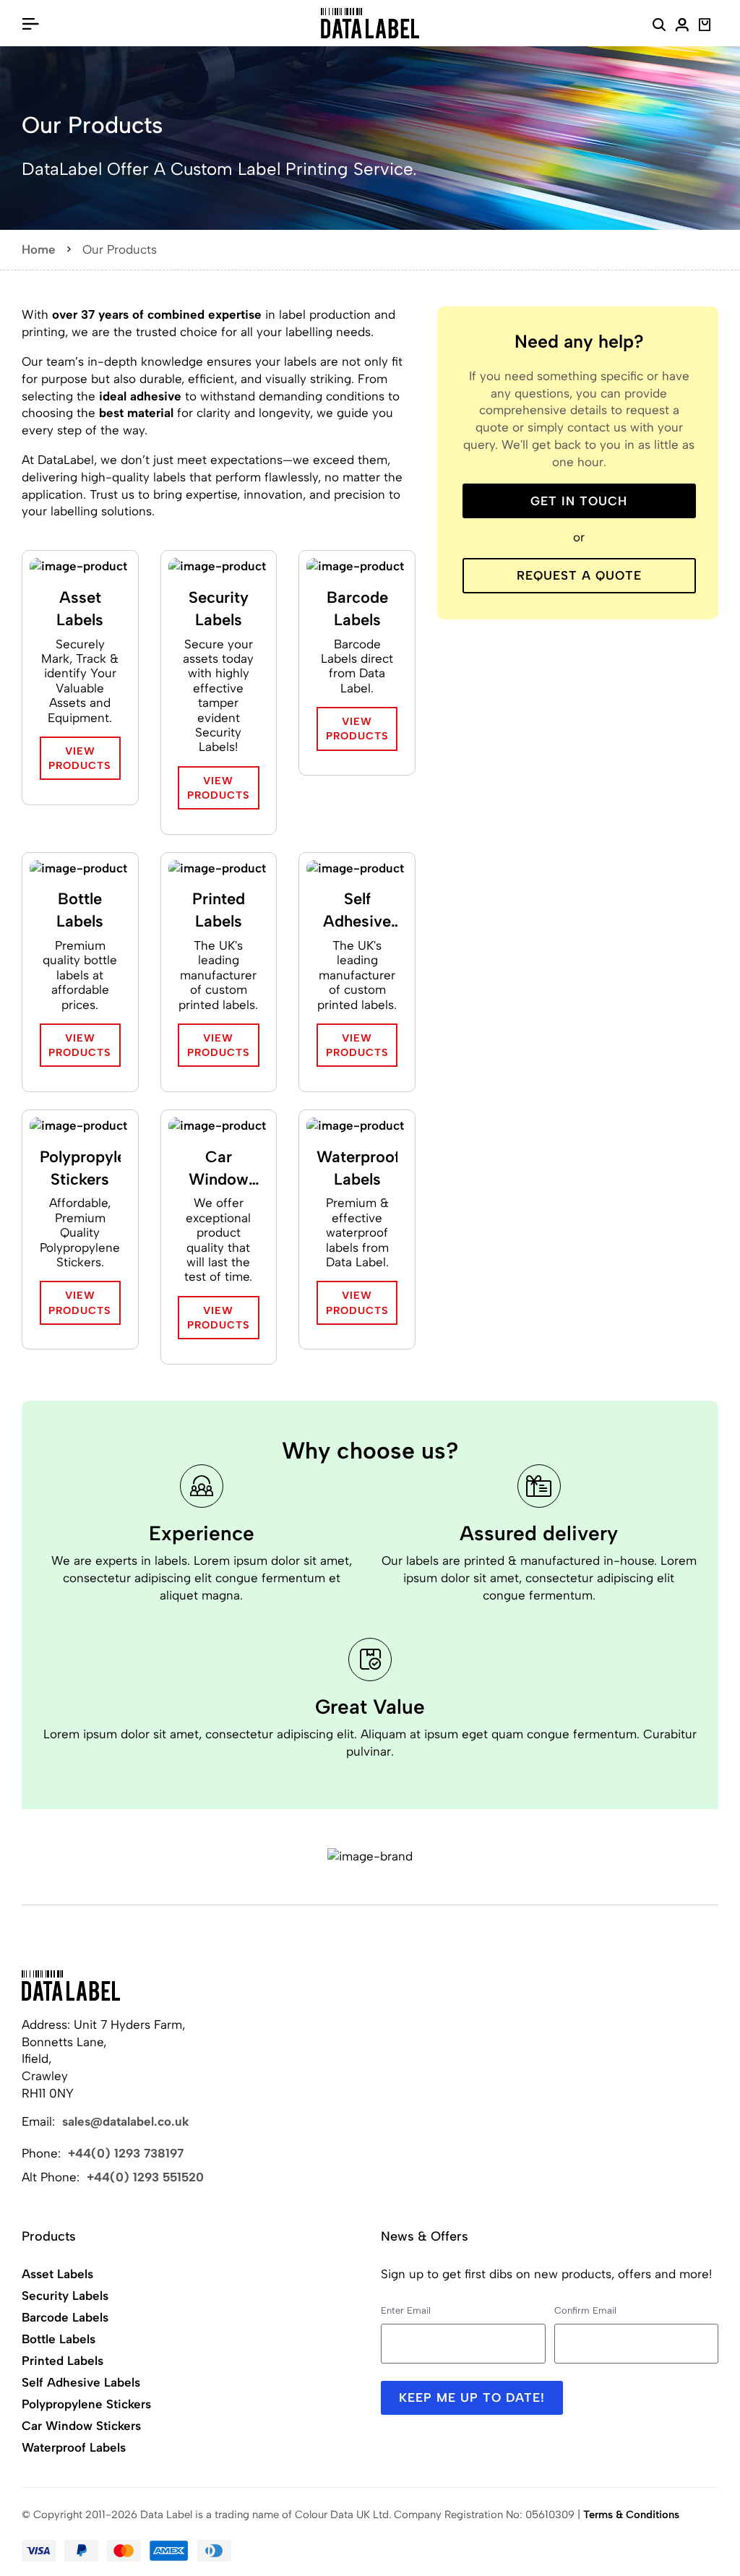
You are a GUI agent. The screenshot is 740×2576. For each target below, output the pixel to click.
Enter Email (406, 2310)
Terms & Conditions (631, 2515)
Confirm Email (585, 2310)
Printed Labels (219, 910)
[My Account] (682, 27)
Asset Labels (80, 609)
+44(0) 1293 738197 (126, 2153)
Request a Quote (579, 575)
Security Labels (219, 609)
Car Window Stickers (219, 1169)
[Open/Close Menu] (30, 23)
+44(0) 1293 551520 (145, 2177)
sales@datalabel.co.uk (126, 2121)
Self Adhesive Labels (357, 911)
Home (39, 249)
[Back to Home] (71, 1985)
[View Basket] (705, 27)
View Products (80, 758)
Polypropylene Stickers (81, 1168)
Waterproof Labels (357, 1168)
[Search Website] (659, 27)
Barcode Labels (357, 609)
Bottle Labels (80, 910)
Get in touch (579, 501)
